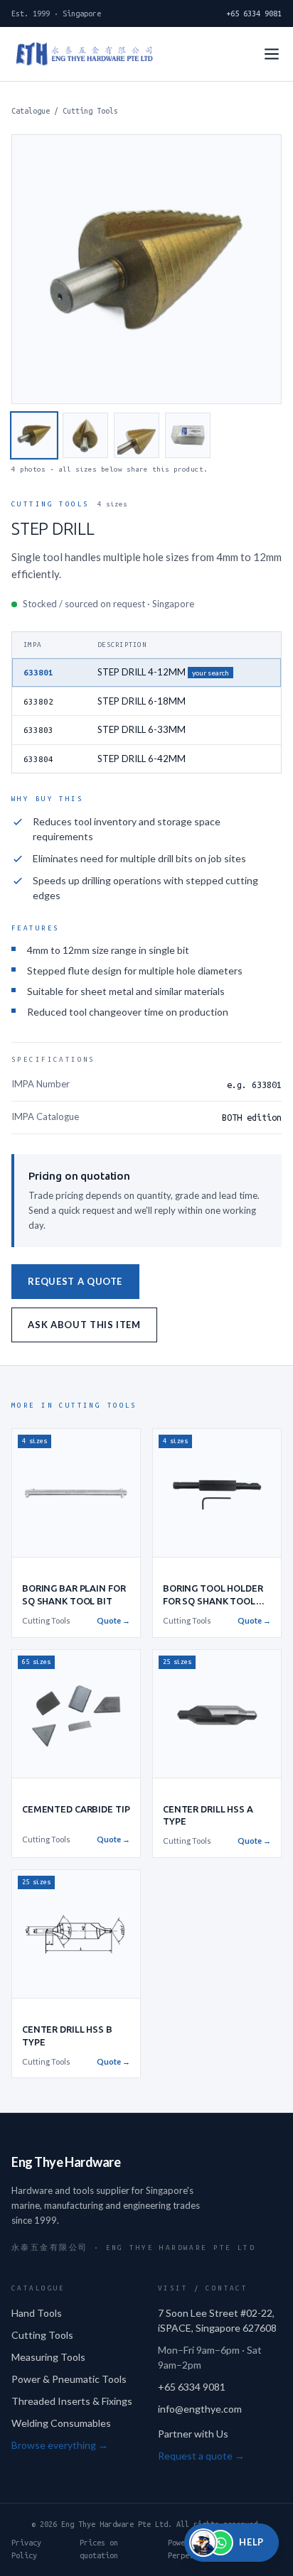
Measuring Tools (48, 2357)
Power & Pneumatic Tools (69, 2379)
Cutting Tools (90, 111)
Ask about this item (84, 1325)
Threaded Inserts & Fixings (72, 2401)
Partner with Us (193, 2434)
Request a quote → (201, 2456)
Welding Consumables (61, 2423)
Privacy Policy (26, 2549)
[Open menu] (272, 54)
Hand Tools (37, 2313)
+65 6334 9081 (254, 13)
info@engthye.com (200, 2409)
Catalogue (31, 111)
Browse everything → (60, 2445)
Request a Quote (75, 1281)
